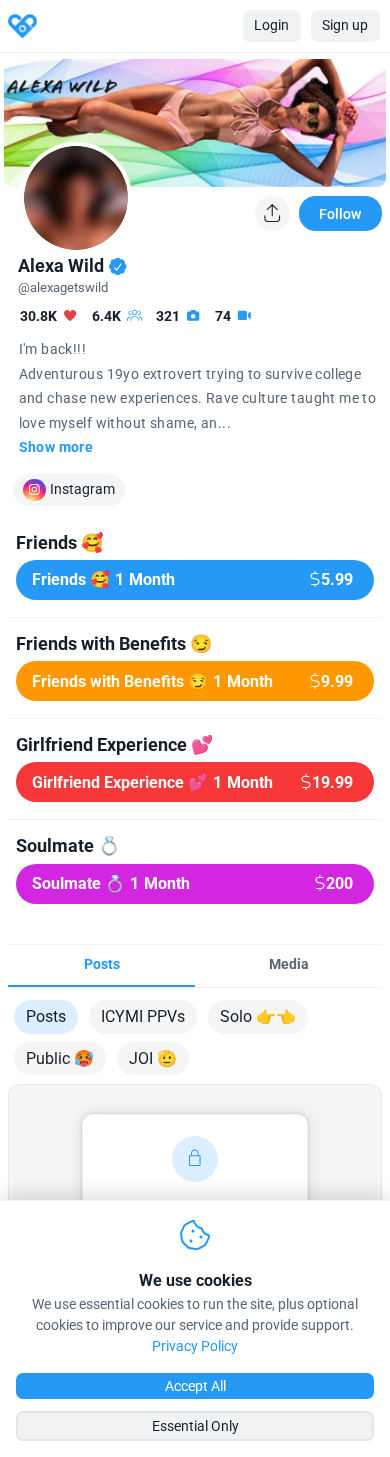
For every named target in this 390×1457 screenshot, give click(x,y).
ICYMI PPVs (143, 1016)
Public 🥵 (60, 1058)
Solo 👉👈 (258, 1016)
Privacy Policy (195, 1346)
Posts (46, 1016)
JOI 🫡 (153, 1058)
